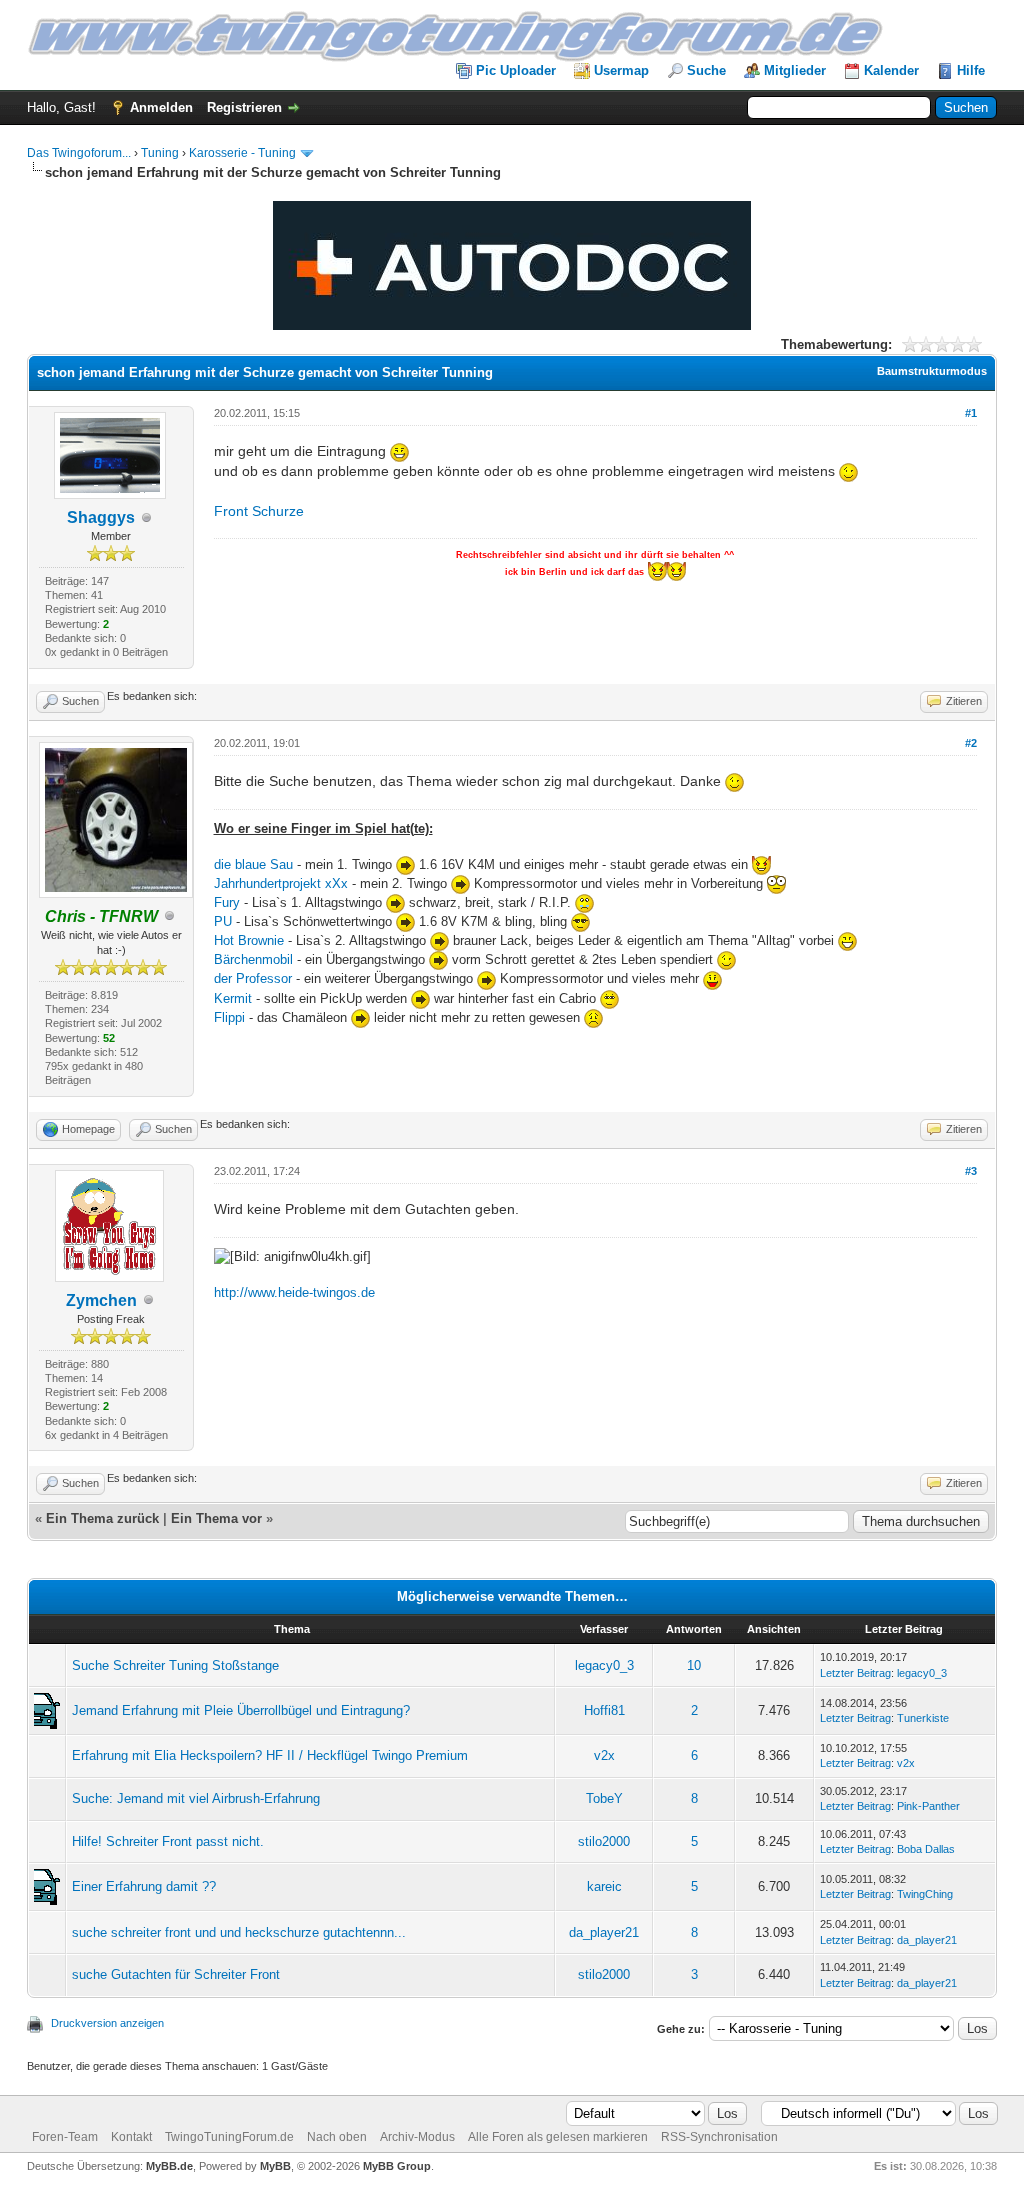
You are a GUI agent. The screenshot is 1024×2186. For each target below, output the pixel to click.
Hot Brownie (249, 940)
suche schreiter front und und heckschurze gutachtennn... (239, 1932)
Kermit (233, 998)
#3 (971, 1171)
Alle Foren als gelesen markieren (558, 2137)
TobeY (604, 1798)
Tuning (160, 153)
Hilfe (971, 70)
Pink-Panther (928, 1806)
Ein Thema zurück (102, 1518)
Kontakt (131, 2137)
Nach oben (337, 2137)
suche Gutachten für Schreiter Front (176, 1974)
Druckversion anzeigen (107, 2023)
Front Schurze (259, 511)
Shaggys (101, 517)
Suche (706, 70)
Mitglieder (795, 70)
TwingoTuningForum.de (229, 2137)
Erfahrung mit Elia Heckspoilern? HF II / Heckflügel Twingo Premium (270, 1755)
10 (694, 1665)
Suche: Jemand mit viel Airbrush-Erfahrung (196, 1798)
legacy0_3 (604, 1665)
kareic (604, 1886)
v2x (604, 1755)
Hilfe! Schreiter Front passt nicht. (168, 1841)
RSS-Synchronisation (719, 2137)
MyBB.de (169, 2166)
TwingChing (925, 1894)
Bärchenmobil (255, 959)
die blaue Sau (253, 864)
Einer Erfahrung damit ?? (144, 1886)
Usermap (621, 70)
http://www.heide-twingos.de (294, 1292)
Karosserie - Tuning (242, 153)
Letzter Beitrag (855, 1673)
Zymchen (101, 1300)
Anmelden (161, 107)
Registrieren (244, 107)
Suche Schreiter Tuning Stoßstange (175, 1665)
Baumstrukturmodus (932, 371)
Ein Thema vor (216, 1518)
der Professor (255, 978)
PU (223, 921)
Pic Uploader (516, 70)
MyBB (275, 2166)
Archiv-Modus (417, 2137)
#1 (971, 413)
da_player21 (604, 1932)
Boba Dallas (926, 1849)
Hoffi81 (604, 1710)
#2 (971, 743)
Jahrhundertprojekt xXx (281, 883)
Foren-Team (65, 2137)
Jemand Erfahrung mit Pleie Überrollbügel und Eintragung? (241, 1710)
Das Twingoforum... (79, 153)
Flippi (229, 1017)
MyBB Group (397, 2166)
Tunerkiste (923, 1718)
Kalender (891, 70)
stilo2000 (604, 1841)
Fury (229, 902)
